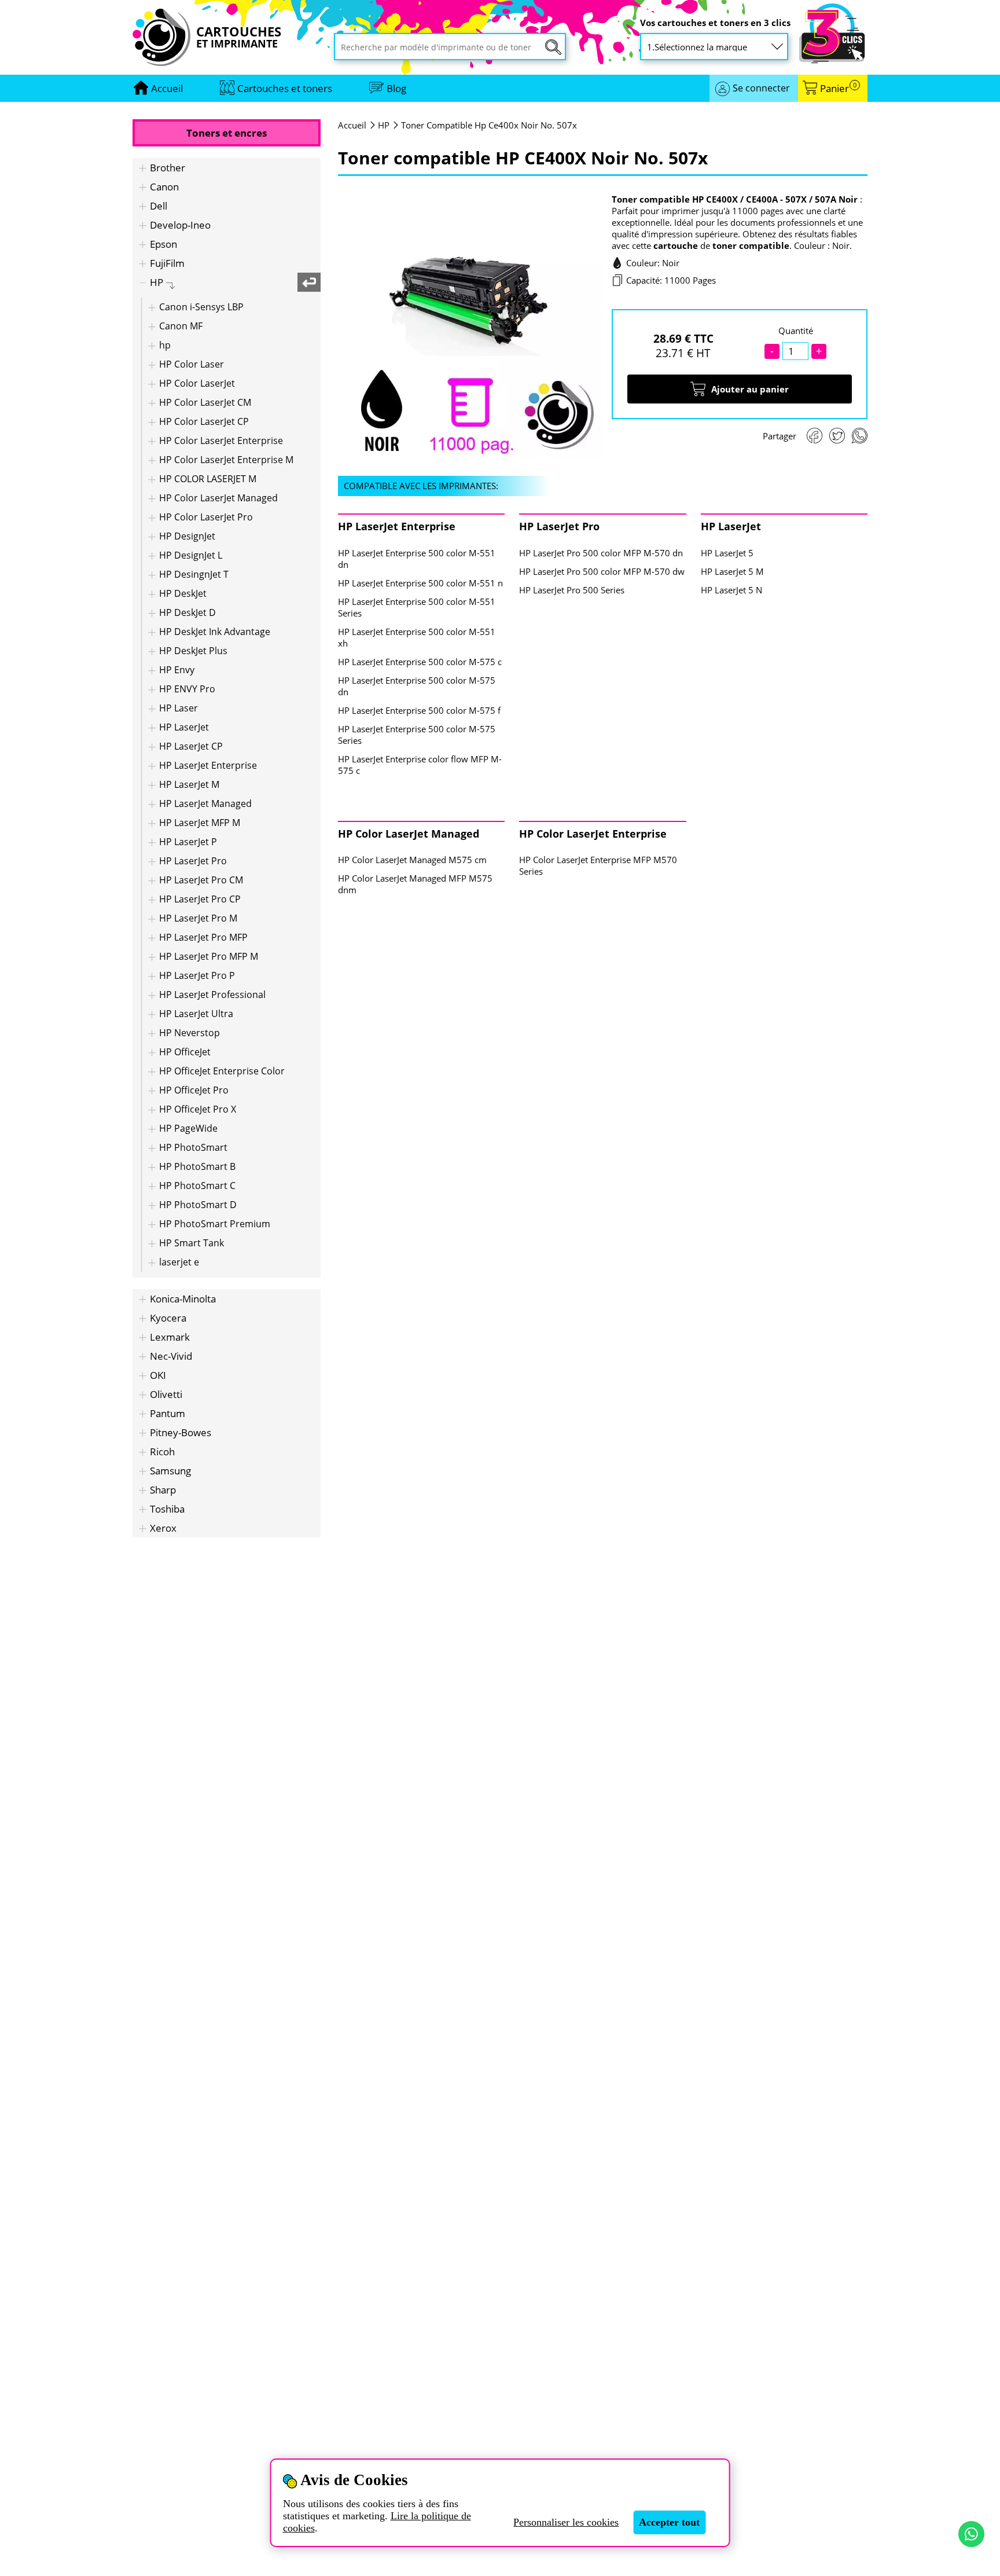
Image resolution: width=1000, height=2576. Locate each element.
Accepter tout (669, 2522)
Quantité (796, 331)
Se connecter (761, 88)
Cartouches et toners (285, 88)
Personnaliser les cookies (566, 2522)
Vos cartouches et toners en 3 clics (715, 23)
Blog (396, 88)
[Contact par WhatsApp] (971, 2534)
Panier (838, 88)
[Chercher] (553, 47)
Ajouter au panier (750, 389)
